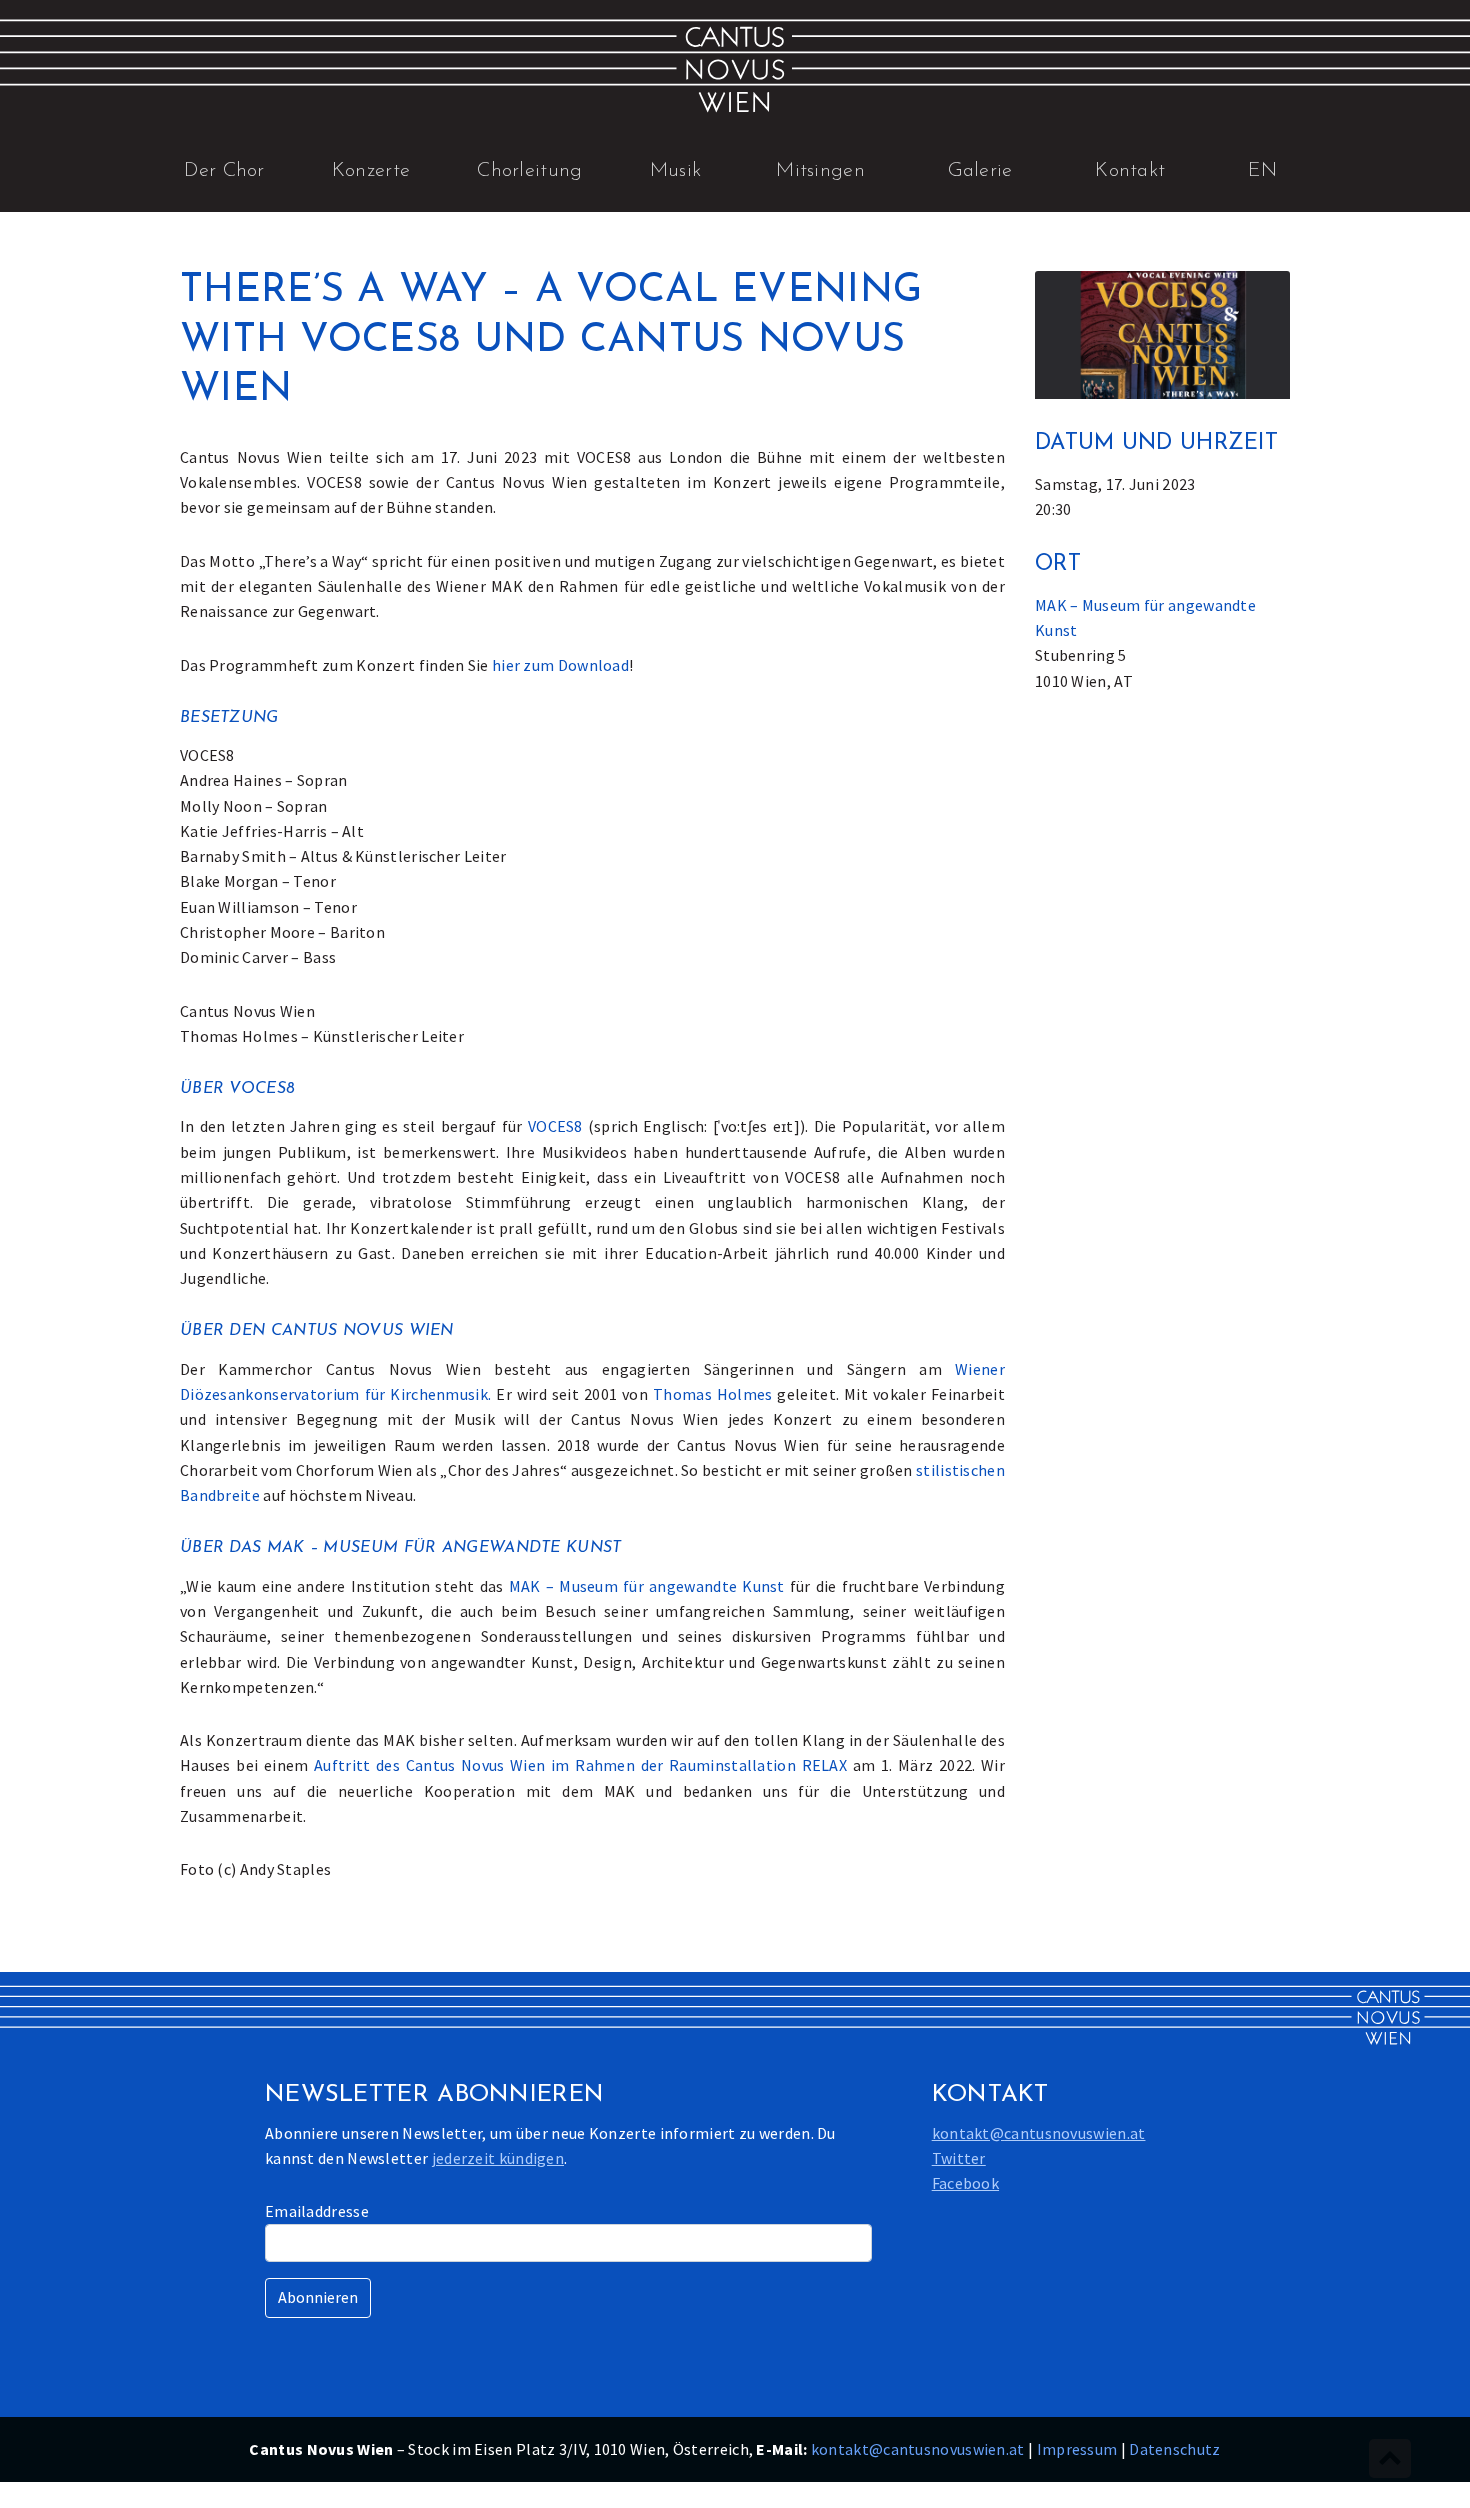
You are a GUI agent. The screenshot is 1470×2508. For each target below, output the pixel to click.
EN (1263, 171)
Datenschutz (1174, 2449)
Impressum (1077, 2449)
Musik (676, 171)
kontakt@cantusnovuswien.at (1039, 2133)
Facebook (965, 2183)
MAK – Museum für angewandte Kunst (647, 1586)
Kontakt (1130, 171)
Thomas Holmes (713, 1394)
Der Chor (224, 171)
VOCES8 (555, 1126)
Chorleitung (529, 171)
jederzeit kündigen (498, 2158)
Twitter (959, 2158)
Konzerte (371, 171)
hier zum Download (560, 665)
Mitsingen (820, 171)
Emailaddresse (317, 2211)
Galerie (980, 171)
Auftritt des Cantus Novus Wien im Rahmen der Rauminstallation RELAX (580, 1765)
